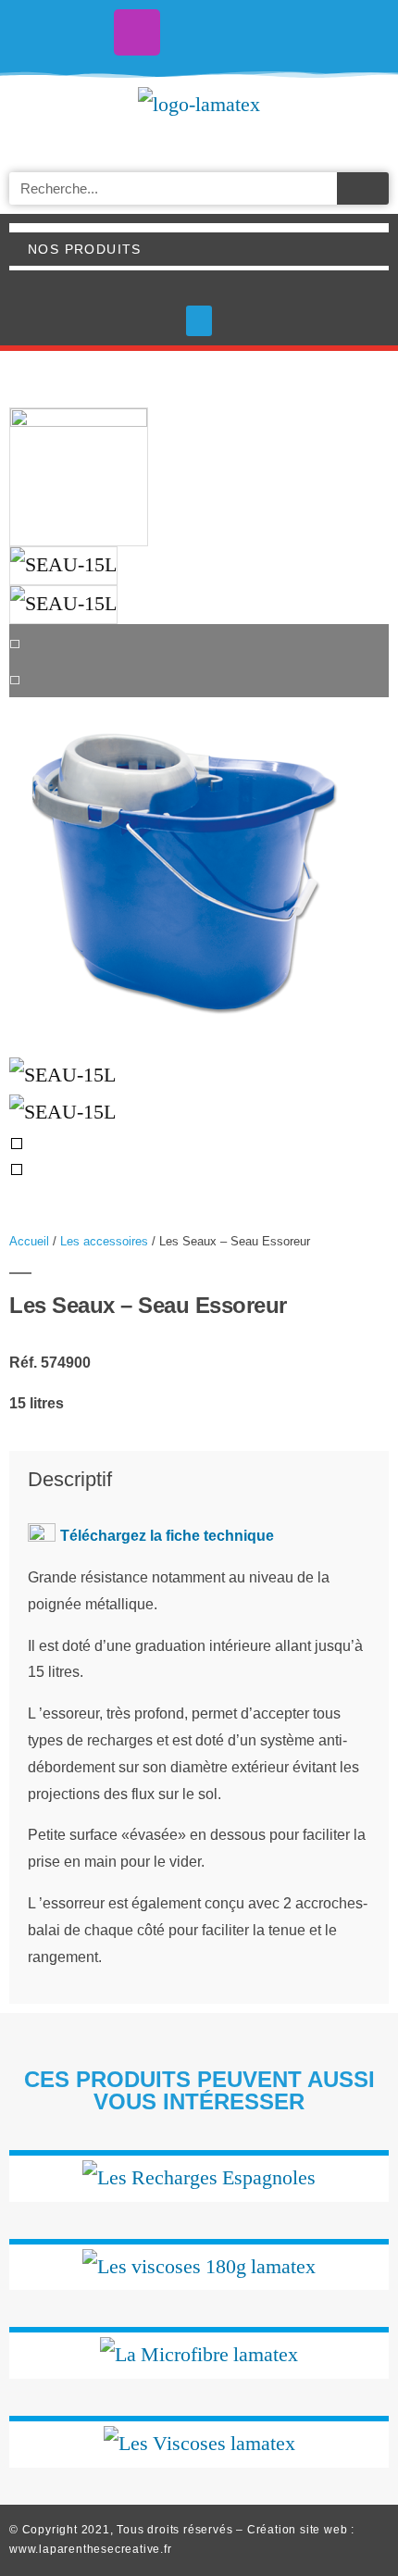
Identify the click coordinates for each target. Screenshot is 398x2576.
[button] (199, 321)
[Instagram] (137, 32)
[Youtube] (199, 32)
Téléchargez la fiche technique (167, 1536)
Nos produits (85, 249)
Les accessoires (104, 1241)
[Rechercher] (363, 188)
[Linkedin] (261, 32)
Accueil (29, 1241)
